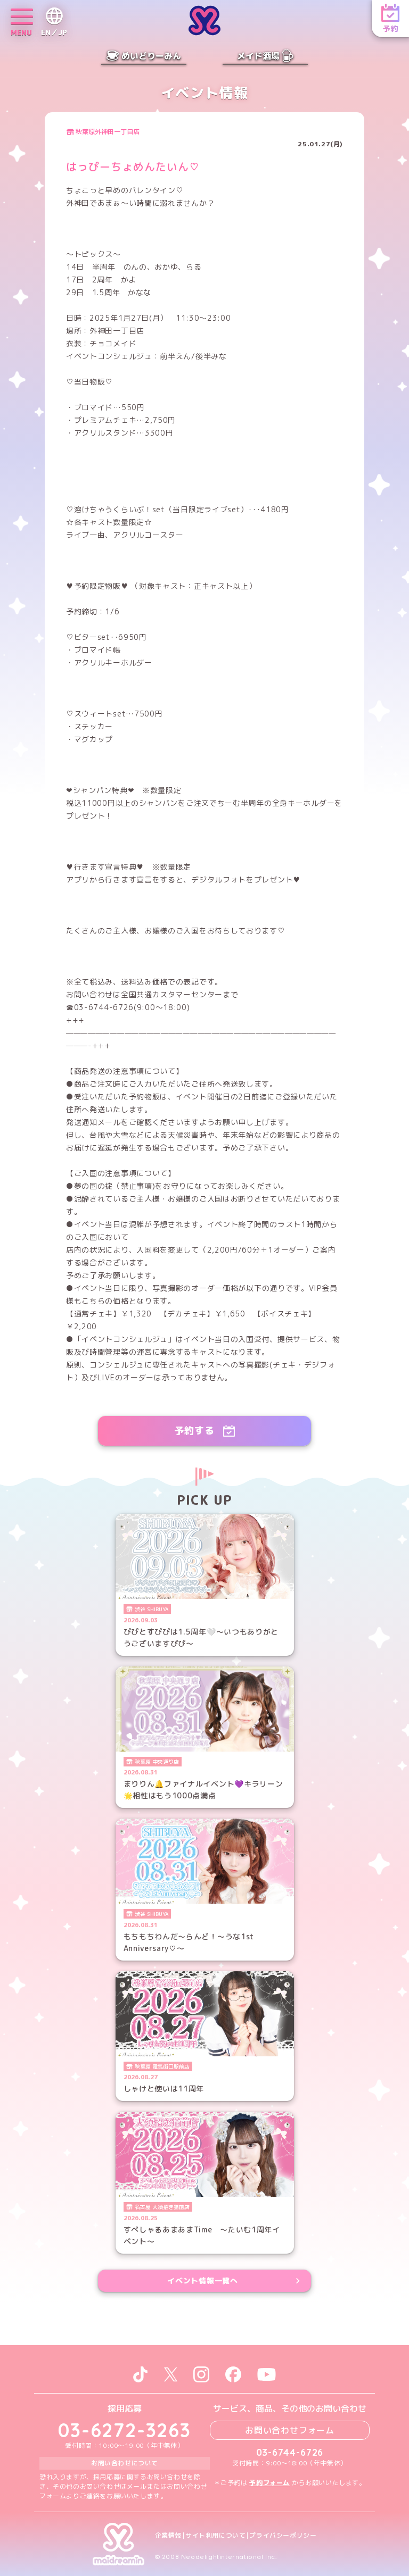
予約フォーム (269, 2483)
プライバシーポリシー (283, 2536)
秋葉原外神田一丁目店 (108, 132)
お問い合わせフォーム (290, 2430)
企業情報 (168, 2536)
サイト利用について (215, 2536)
